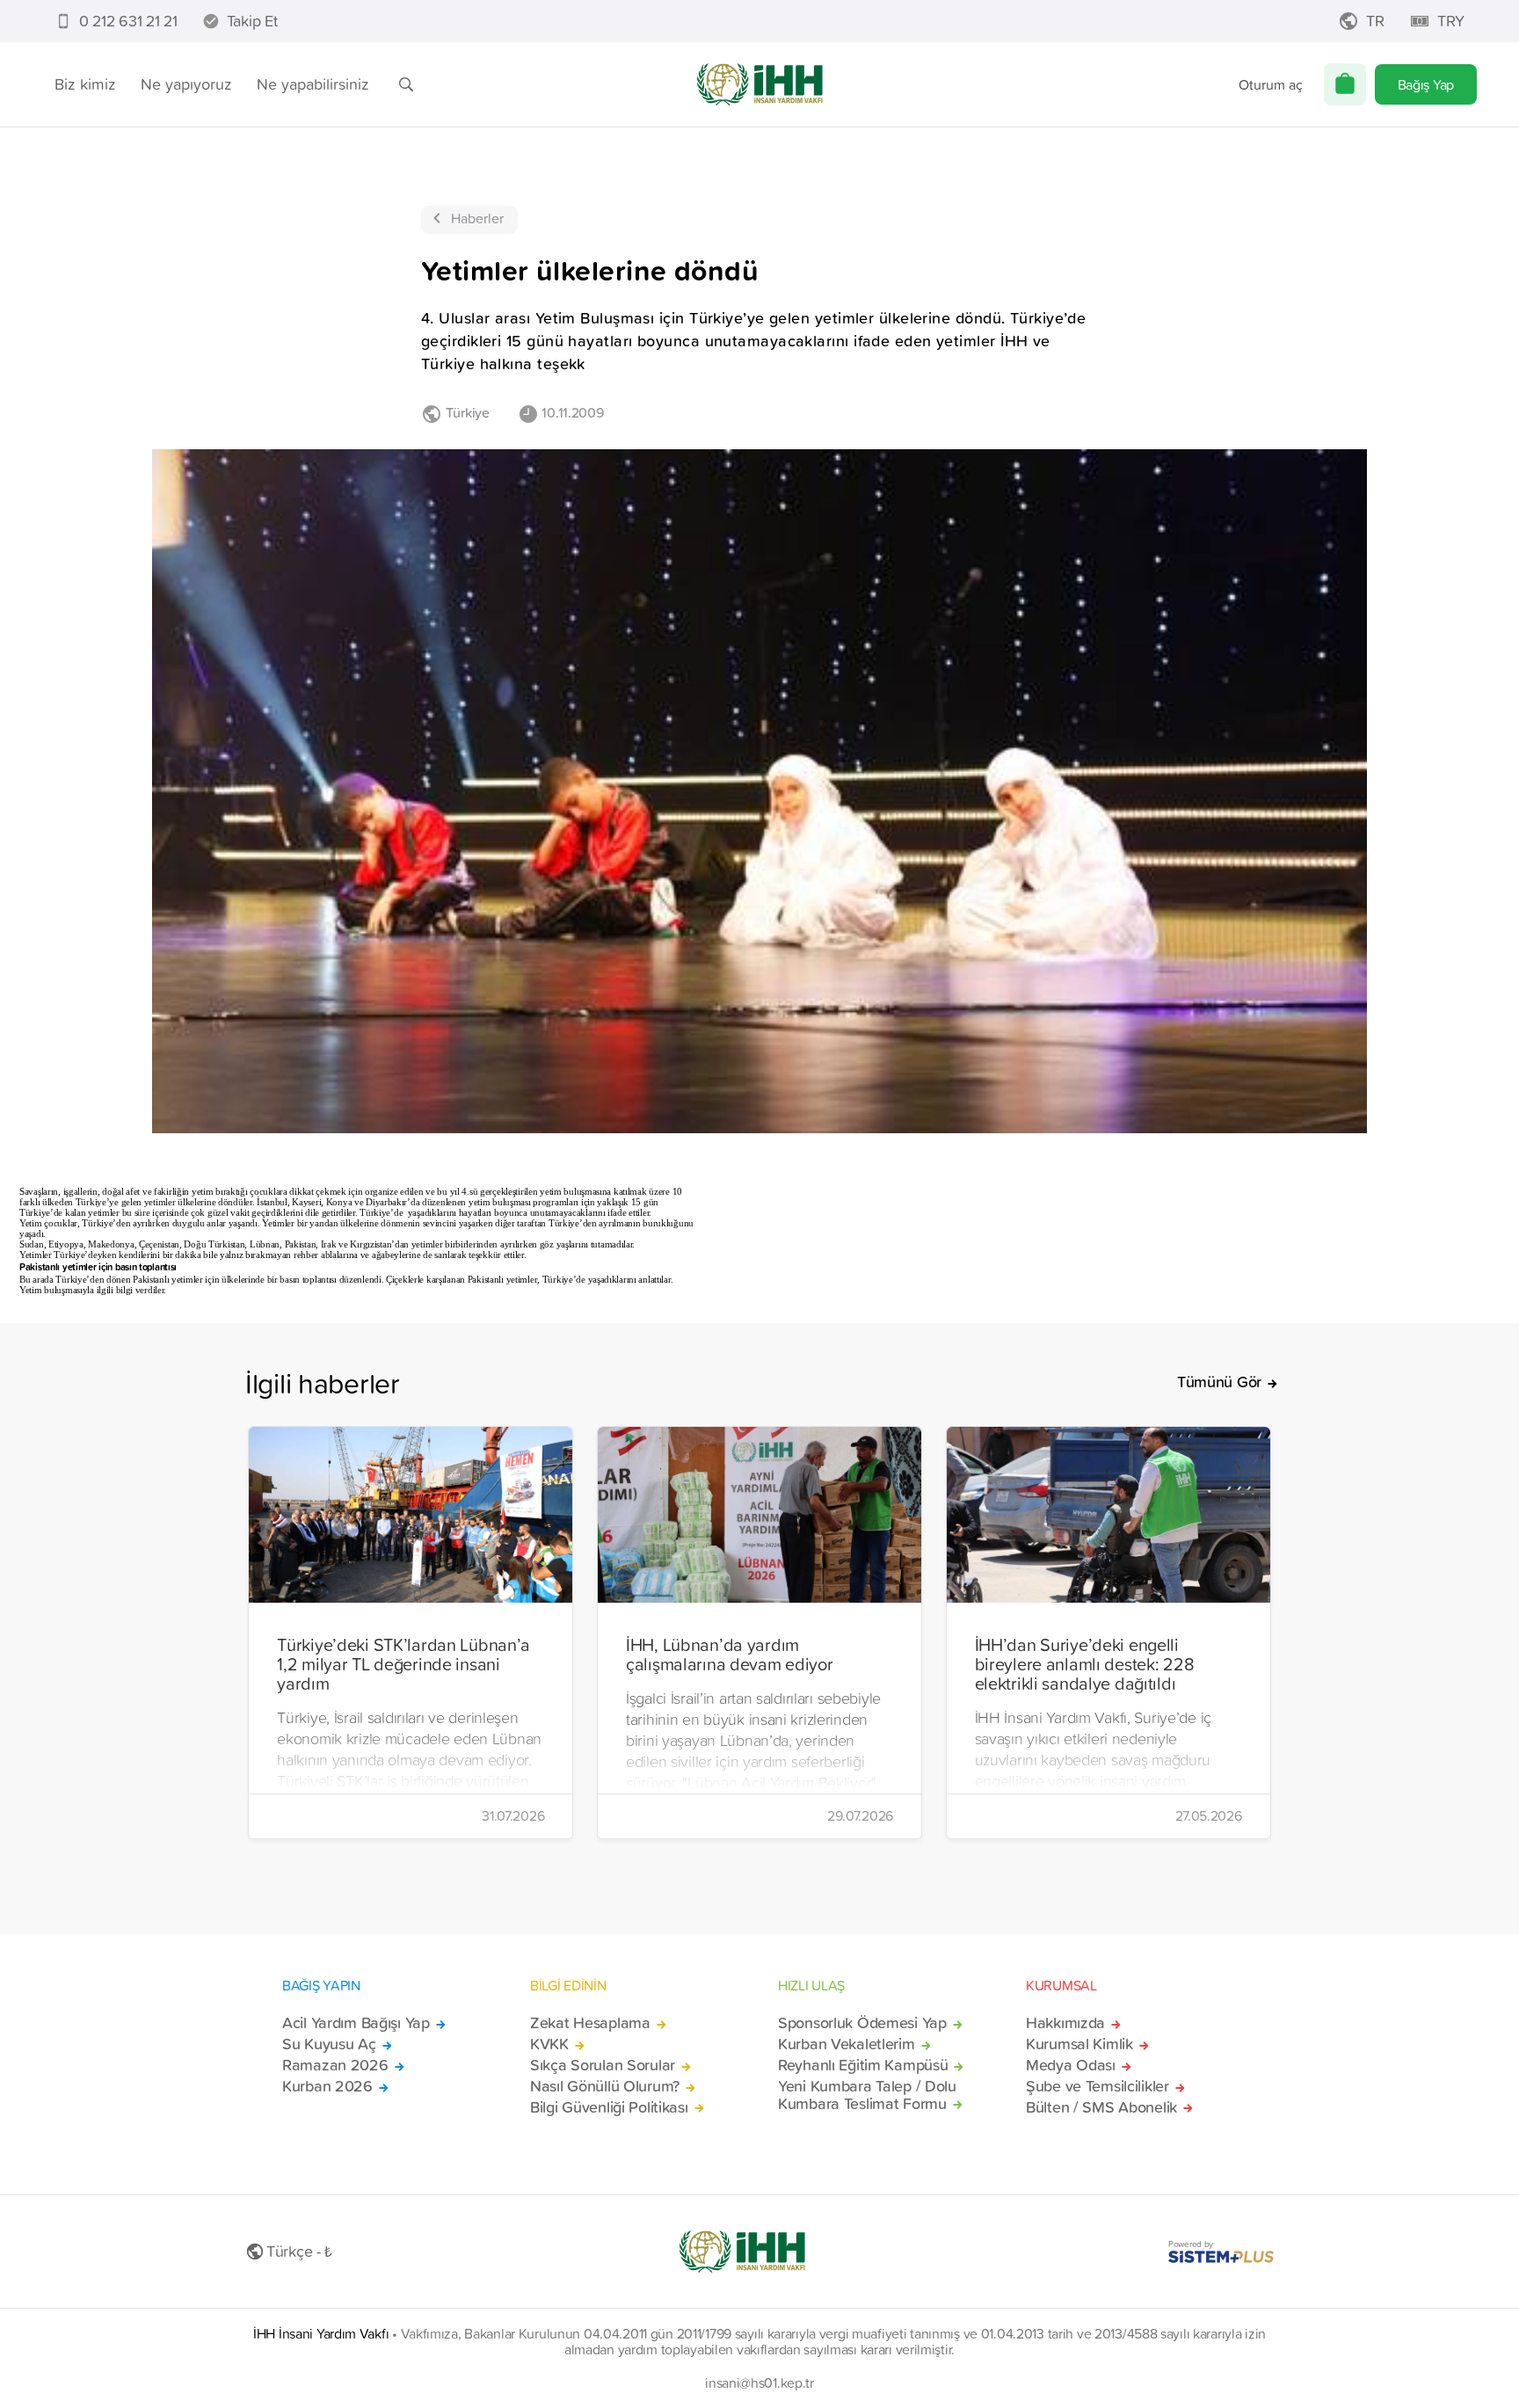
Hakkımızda (1065, 2023)
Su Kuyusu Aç (329, 2044)
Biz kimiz (85, 84)
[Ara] (406, 84)
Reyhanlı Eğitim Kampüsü (863, 2065)
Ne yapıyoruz (186, 84)
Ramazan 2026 (335, 2065)
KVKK (549, 2044)
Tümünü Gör (1219, 1382)
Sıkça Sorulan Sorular (603, 2065)
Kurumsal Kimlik (1079, 2044)
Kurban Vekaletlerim (847, 2044)
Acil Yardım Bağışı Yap (356, 2023)
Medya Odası (1071, 2065)
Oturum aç (1271, 84)
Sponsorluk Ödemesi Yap (862, 2023)
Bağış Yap (1426, 84)
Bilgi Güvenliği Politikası (609, 2107)
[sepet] (1345, 84)
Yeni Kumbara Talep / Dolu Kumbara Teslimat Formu (867, 2095)
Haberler (477, 218)
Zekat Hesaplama (590, 2023)
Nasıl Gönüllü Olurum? (605, 2086)
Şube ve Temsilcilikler (1097, 2086)
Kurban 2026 (327, 2086)
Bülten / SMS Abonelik (1101, 2107)
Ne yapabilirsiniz (313, 84)
